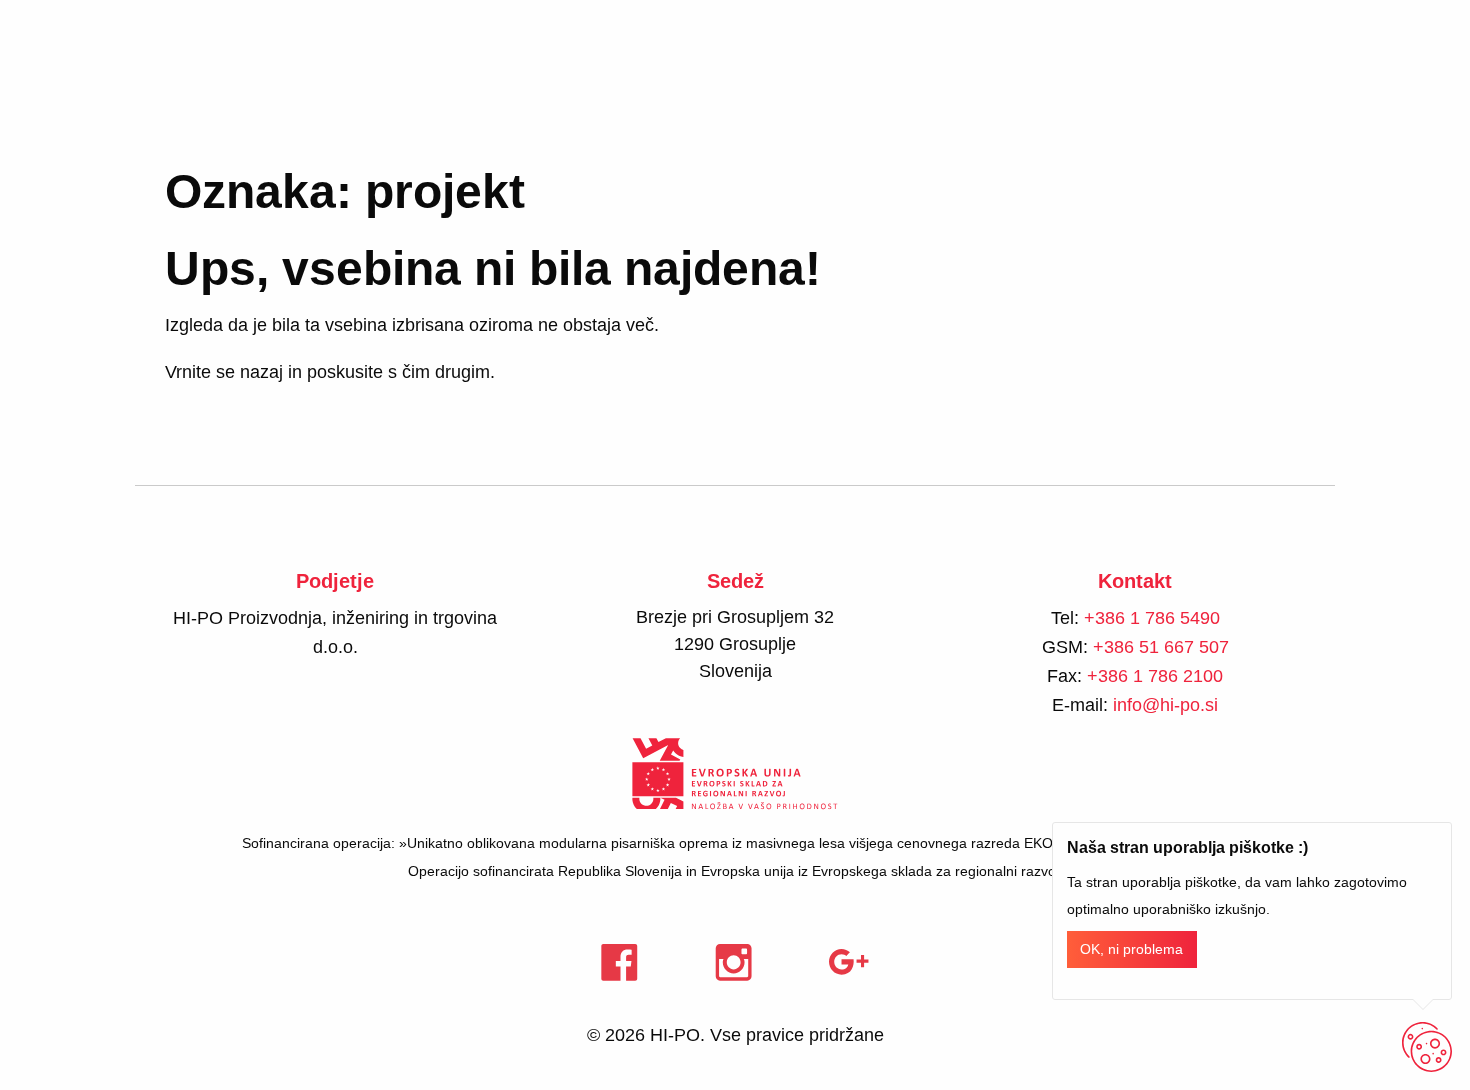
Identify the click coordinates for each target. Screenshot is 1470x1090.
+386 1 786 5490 (1152, 618)
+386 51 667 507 (1161, 647)
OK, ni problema (1131, 949)
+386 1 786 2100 (1155, 676)
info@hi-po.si (1165, 705)
